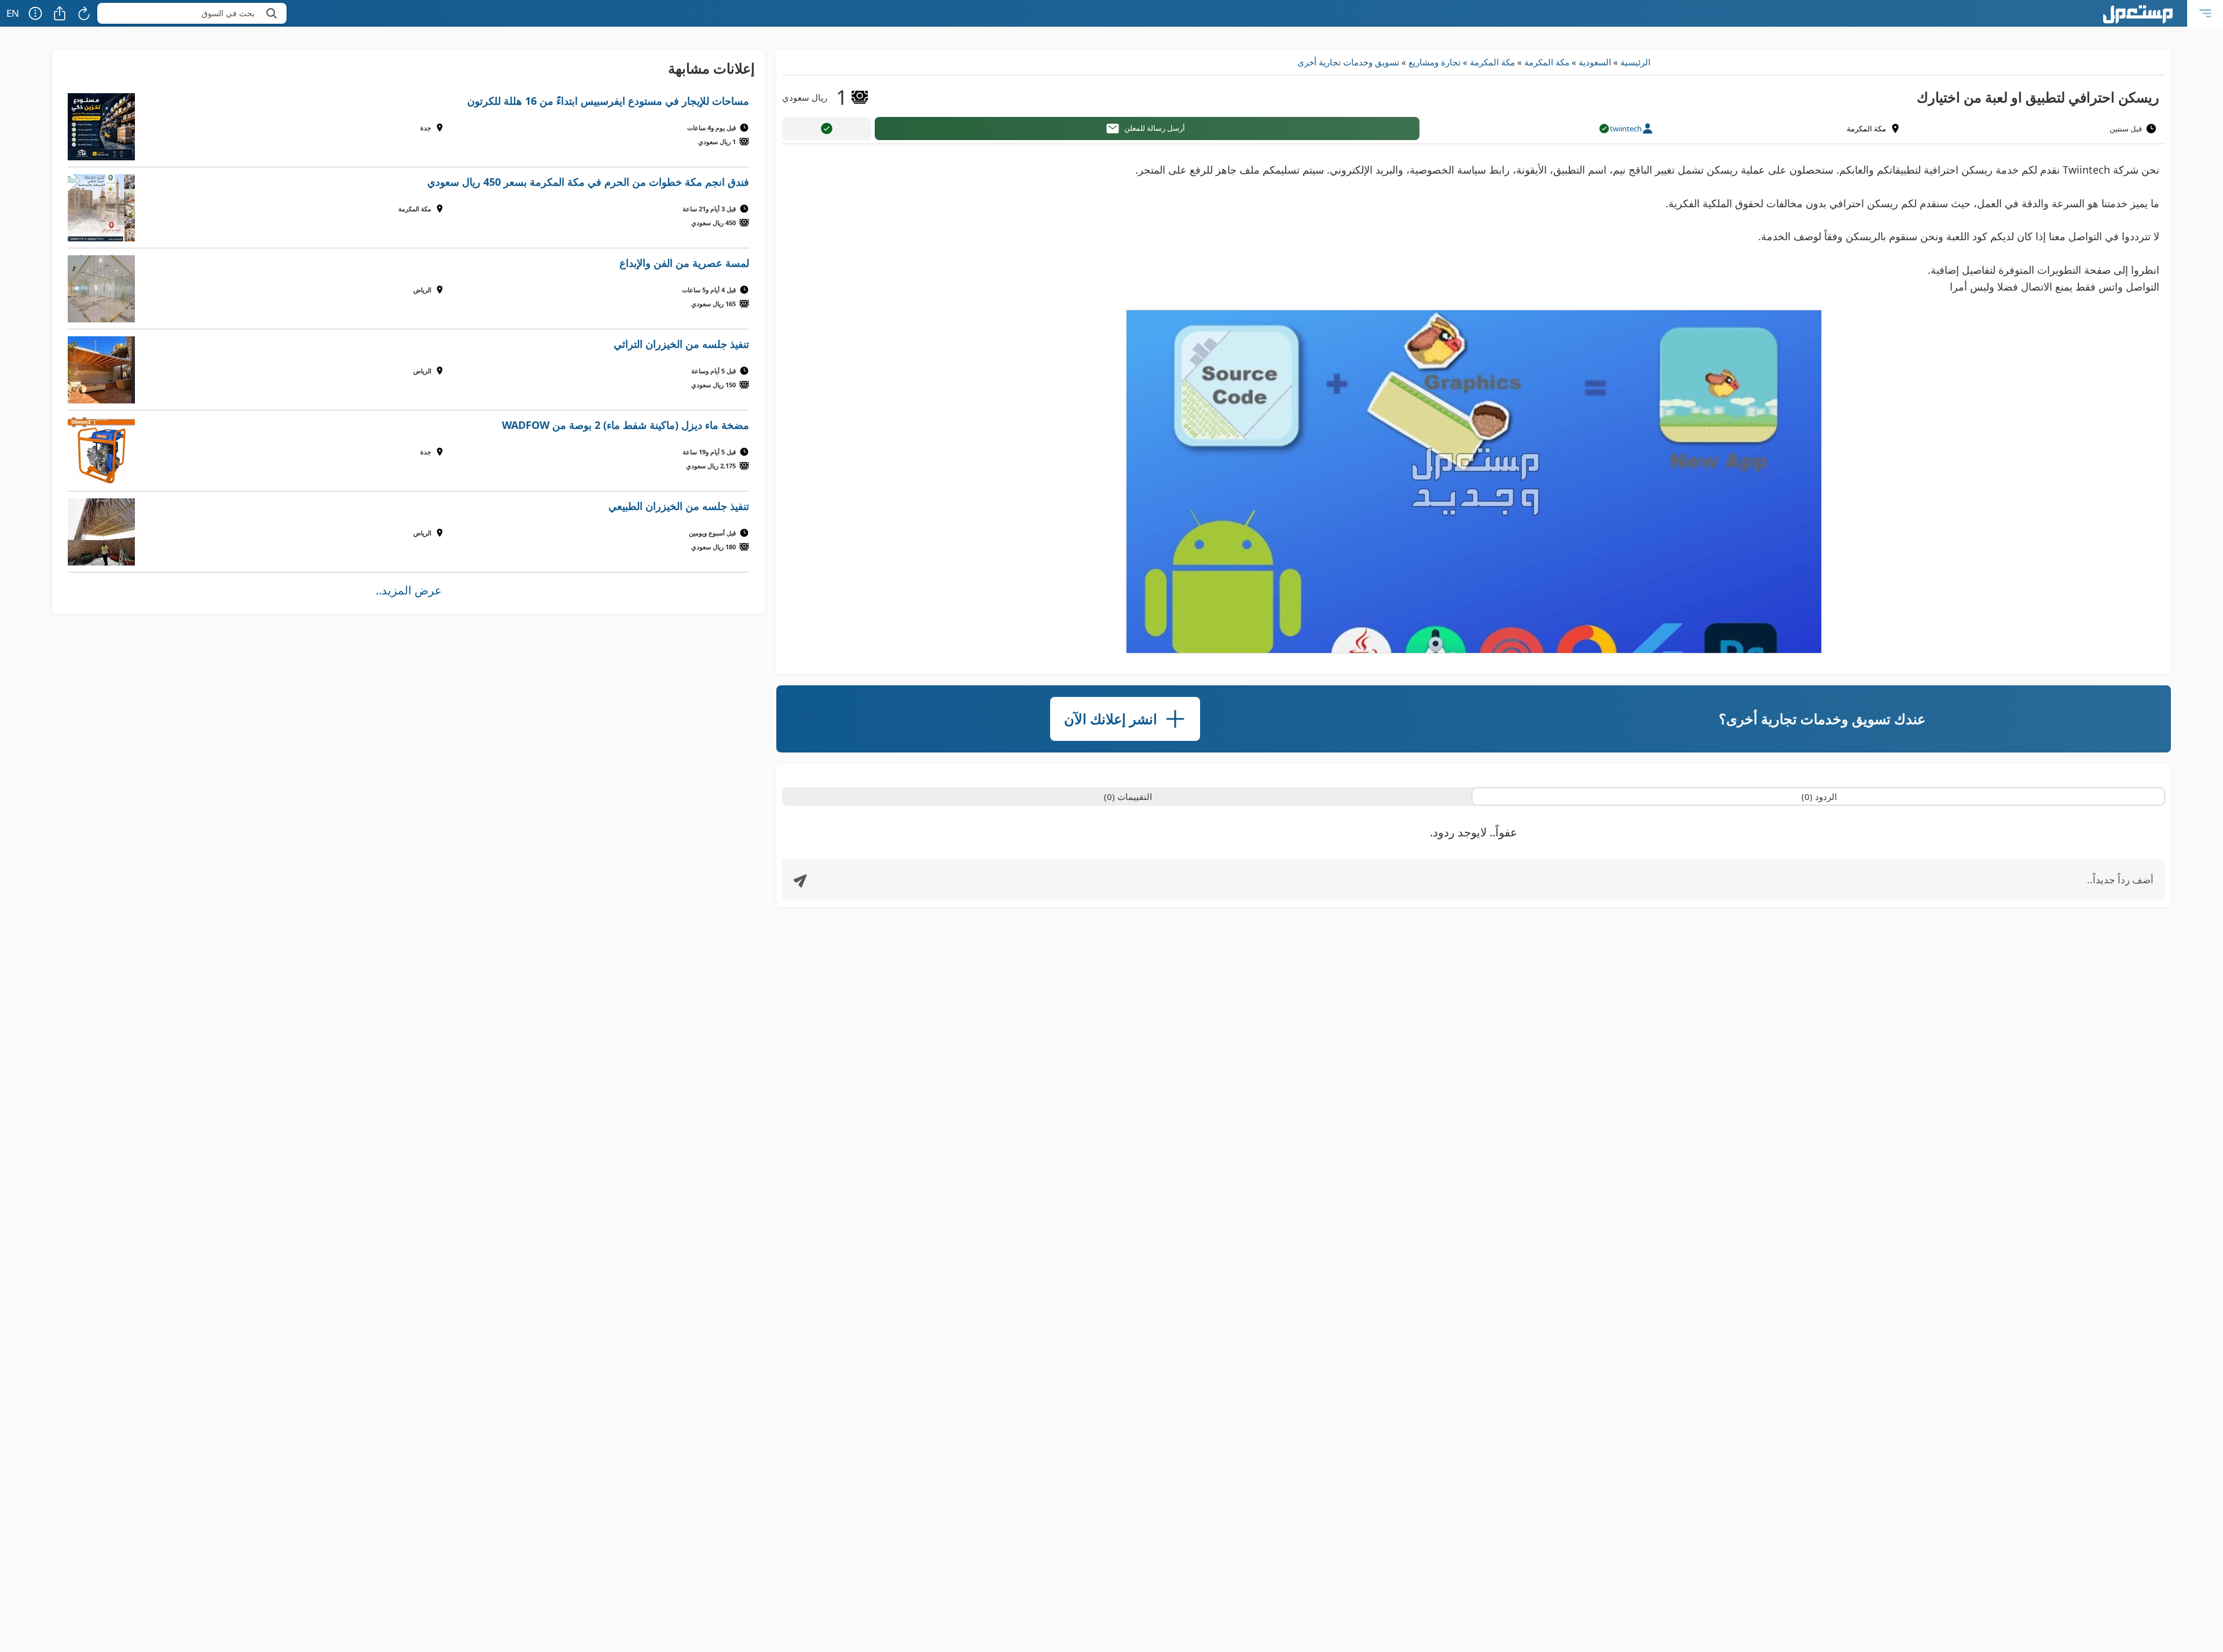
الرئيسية (1635, 62)
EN (13, 13)
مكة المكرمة (1547, 62)
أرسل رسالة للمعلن (1155, 128)
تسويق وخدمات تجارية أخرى (1348, 62)
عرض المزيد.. (409, 590)
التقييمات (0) (1128, 796)
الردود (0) (1819, 796)
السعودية (1595, 62)
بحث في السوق (228, 13)
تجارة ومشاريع (1435, 62)
